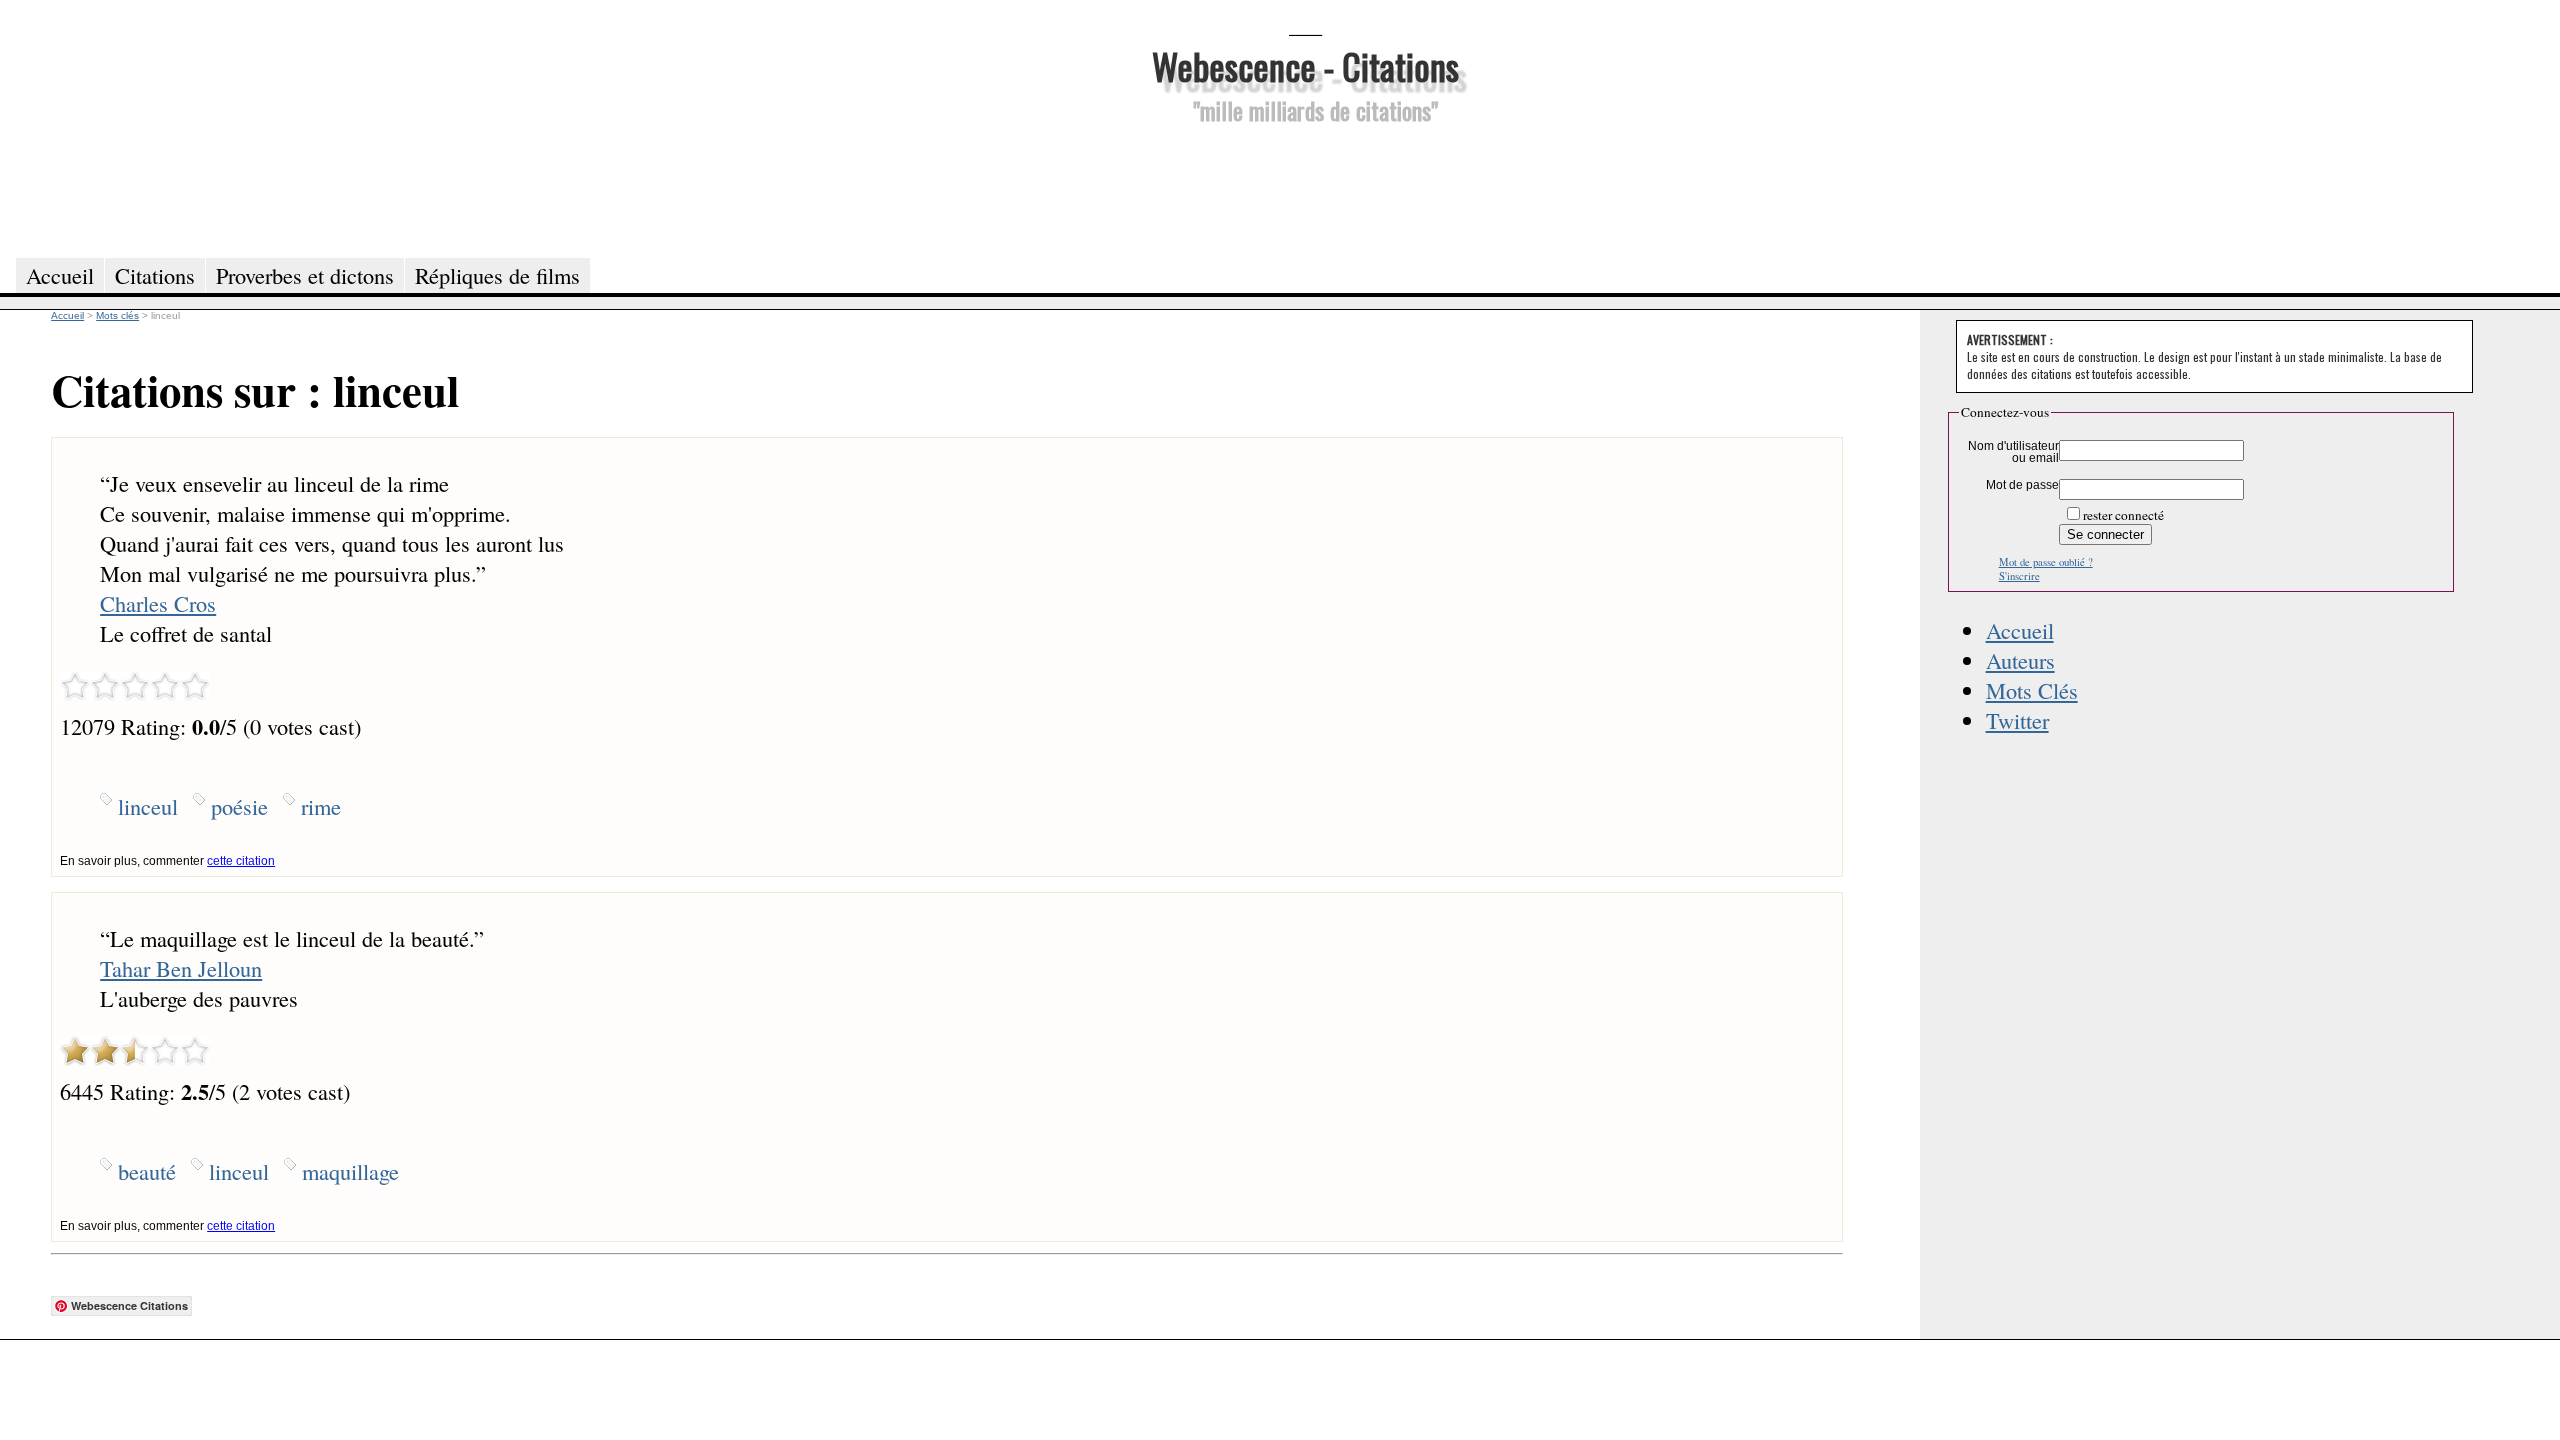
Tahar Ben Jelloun (181, 968)
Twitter (2017, 720)
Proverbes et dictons (305, 275)
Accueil (2020, 630)
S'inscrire (2019, 576)
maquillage (350, 1171)
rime (321, 806)
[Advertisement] (1305, 188)
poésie (239, 806)
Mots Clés (2032, 690)
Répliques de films (497, 275)
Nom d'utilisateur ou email (2013, 452)
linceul (148, 806)
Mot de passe (2022, 485)
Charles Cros (158, 603)
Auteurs (2020, 660)
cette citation (241, 861)
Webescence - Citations (1305, 65)
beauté (147, 1171)
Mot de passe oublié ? (2046, 562)
